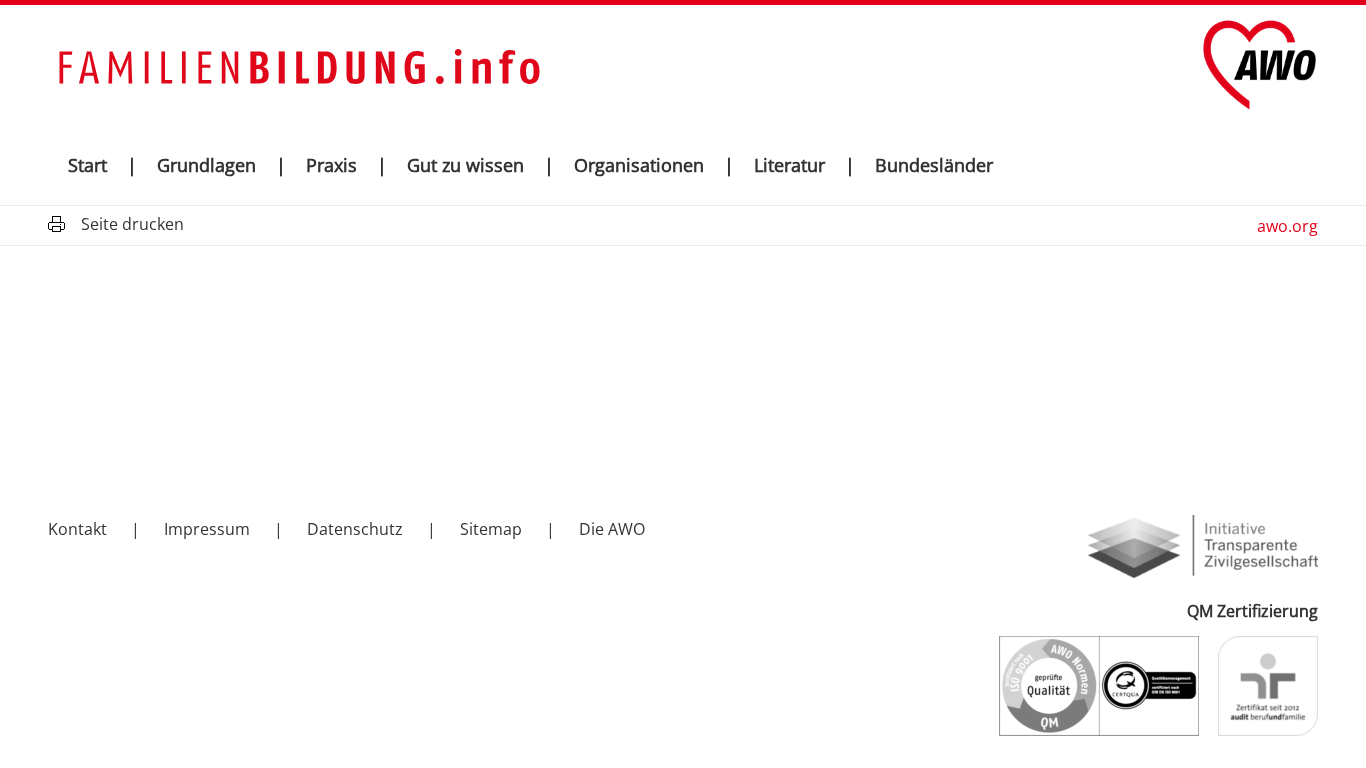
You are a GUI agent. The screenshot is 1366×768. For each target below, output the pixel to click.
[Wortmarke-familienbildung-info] (298, 65)
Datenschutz (355, 529)
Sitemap (491, 529)
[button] (272, 165)
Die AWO (612, 529)
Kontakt (77, 529)
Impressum (207, 529)
